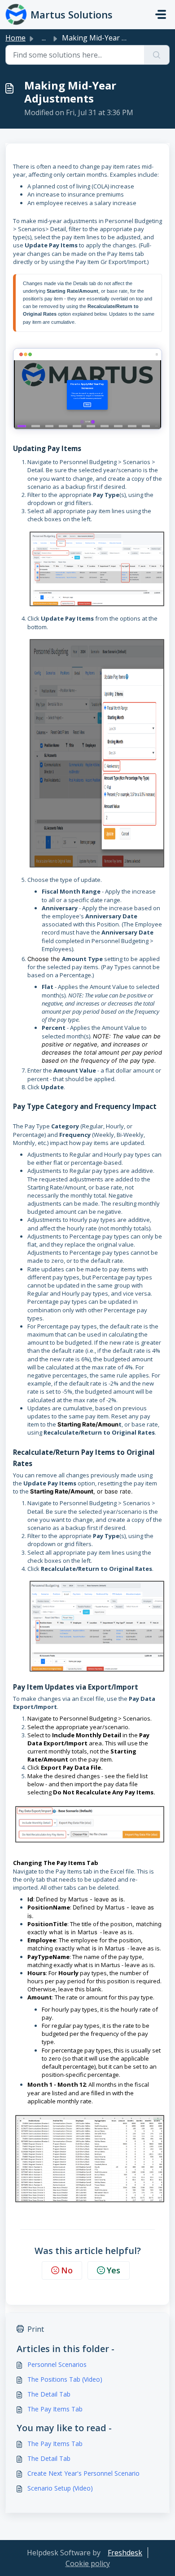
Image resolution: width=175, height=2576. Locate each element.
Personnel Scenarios (57, 2364)
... (44, 38)
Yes (114, 2270)
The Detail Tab (49, 2394)
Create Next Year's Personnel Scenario (83, 2473)
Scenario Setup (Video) (60, 2488)
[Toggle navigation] (161, 14)
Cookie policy (88, 2563)
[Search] (157, 55)
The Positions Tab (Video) (65, 2379)
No (67, 2270)
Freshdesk (125, 2553)
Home (15, 38)
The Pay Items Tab (55, 2409)
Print (36, 2329)
